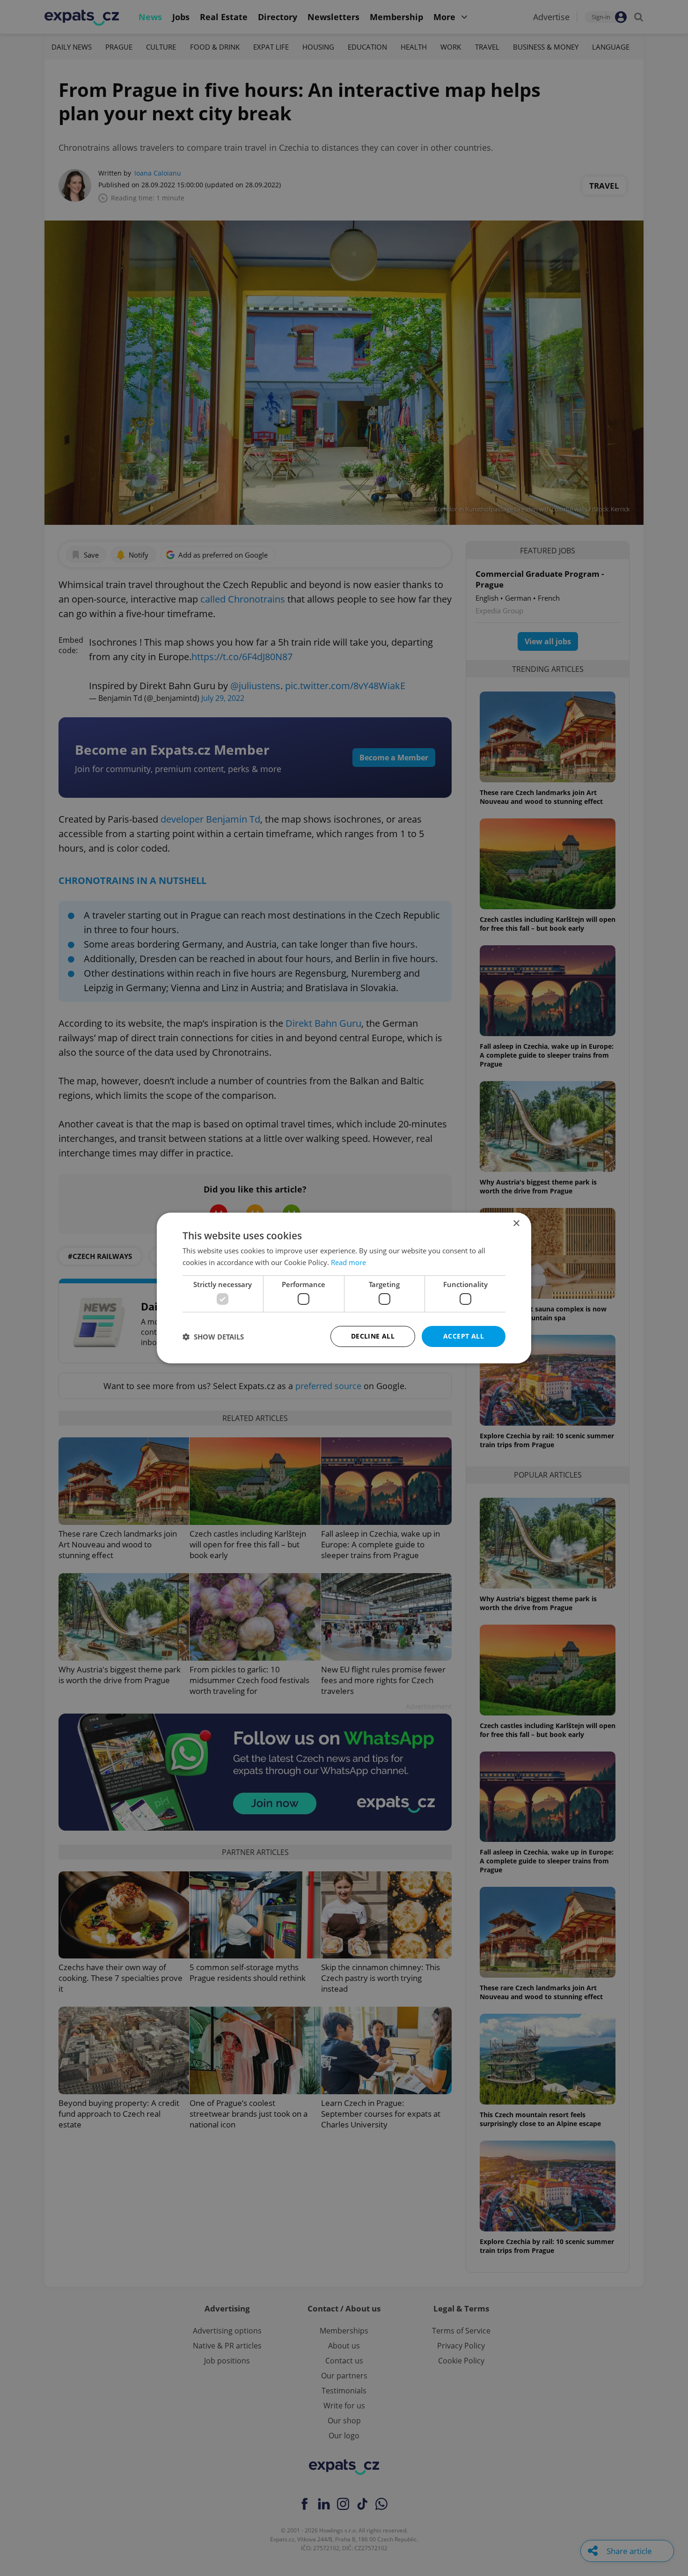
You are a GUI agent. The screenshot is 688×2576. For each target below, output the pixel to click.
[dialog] (344, 1288)
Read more (348, 1262)
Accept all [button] (464, 1336)
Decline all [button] (373, 1336)
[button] (213, 1337)
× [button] (516, 1224)
